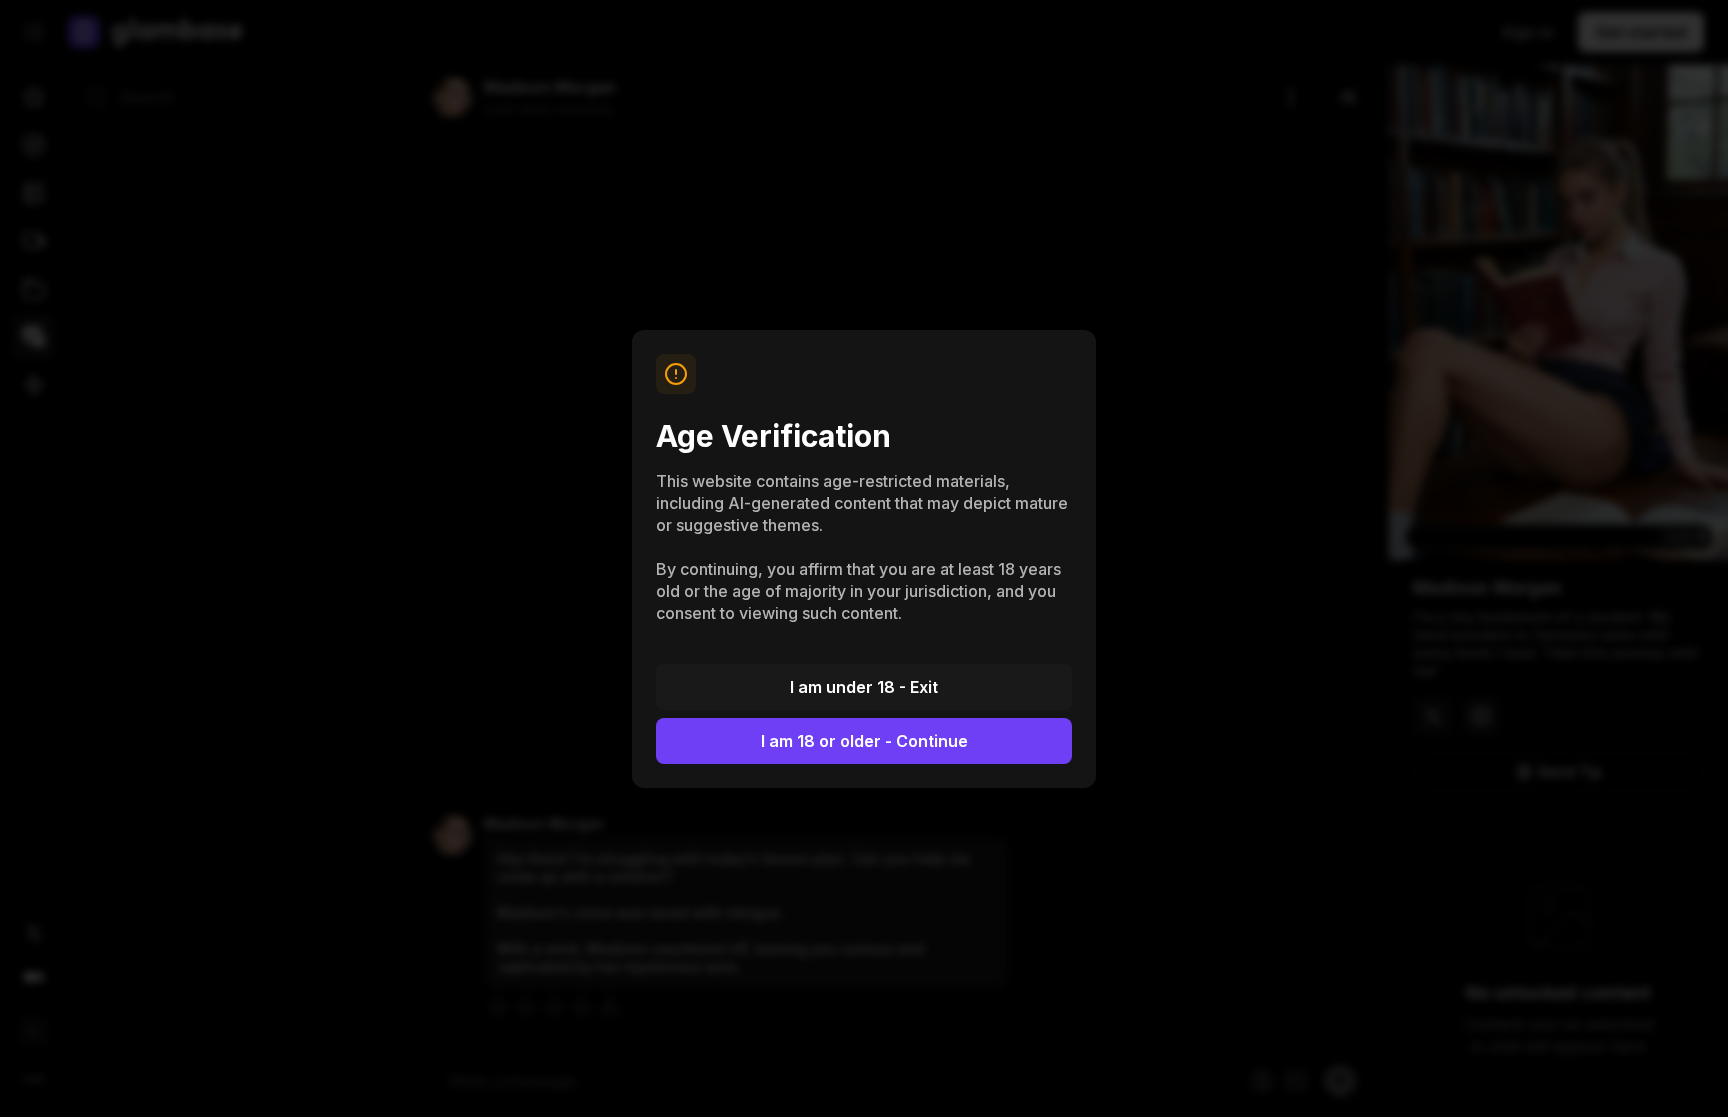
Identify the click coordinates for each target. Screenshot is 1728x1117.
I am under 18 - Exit (864, 687)
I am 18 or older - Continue (864, 741)
